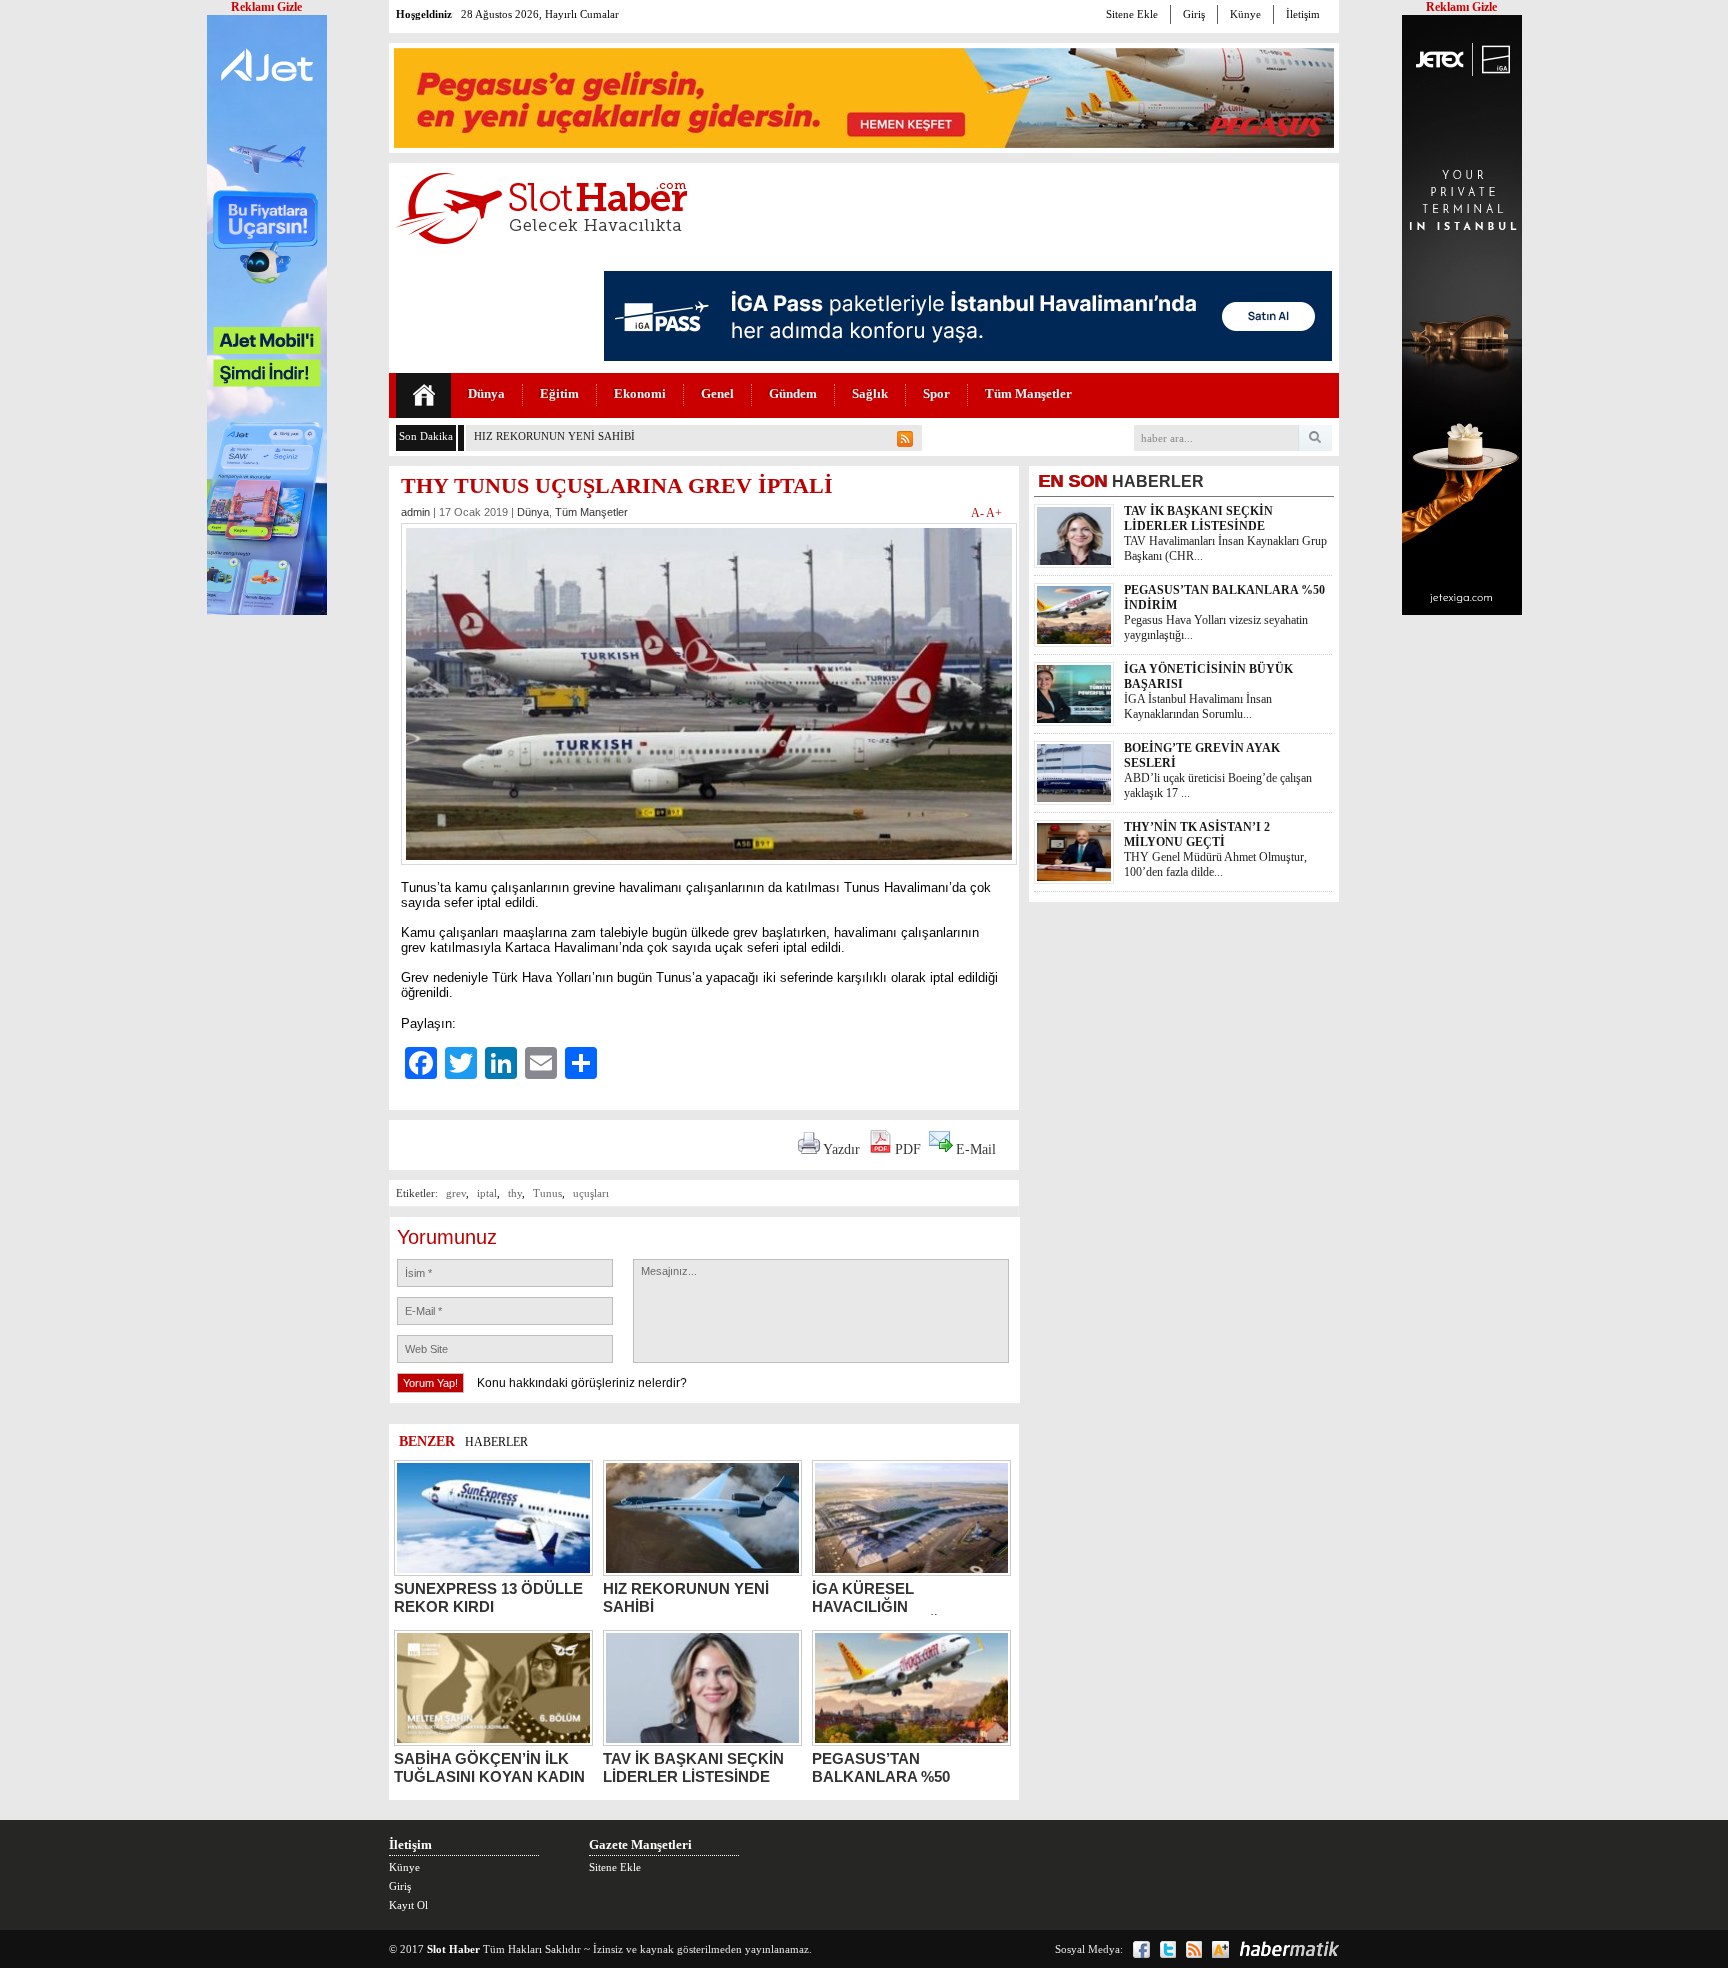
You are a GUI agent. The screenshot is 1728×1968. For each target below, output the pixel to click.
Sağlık (870, 393)
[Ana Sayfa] (423, 395)
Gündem (793, 393)
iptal (487, 1193)
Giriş (1194, 14)
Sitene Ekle (1132, 14)
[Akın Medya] (1220, 1949)
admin (415, 512)
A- (978, 513)
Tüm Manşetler (1028, 393)
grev (456, 1193)
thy (515, 1193)
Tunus (547, 1193)
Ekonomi (640, 393)
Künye (1245, 14)
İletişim (1303, 14)
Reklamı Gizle (1461, 7)
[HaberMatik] (1289, 1949)
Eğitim (559, 393)
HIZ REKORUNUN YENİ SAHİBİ (554, 436)
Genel (717, 393)
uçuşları (591, 1193)
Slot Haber (453, 1949)
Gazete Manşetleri (640, 1844)
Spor (936, 393)
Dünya (486, 393)
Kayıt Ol (408, 1905)
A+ (994, 513)
